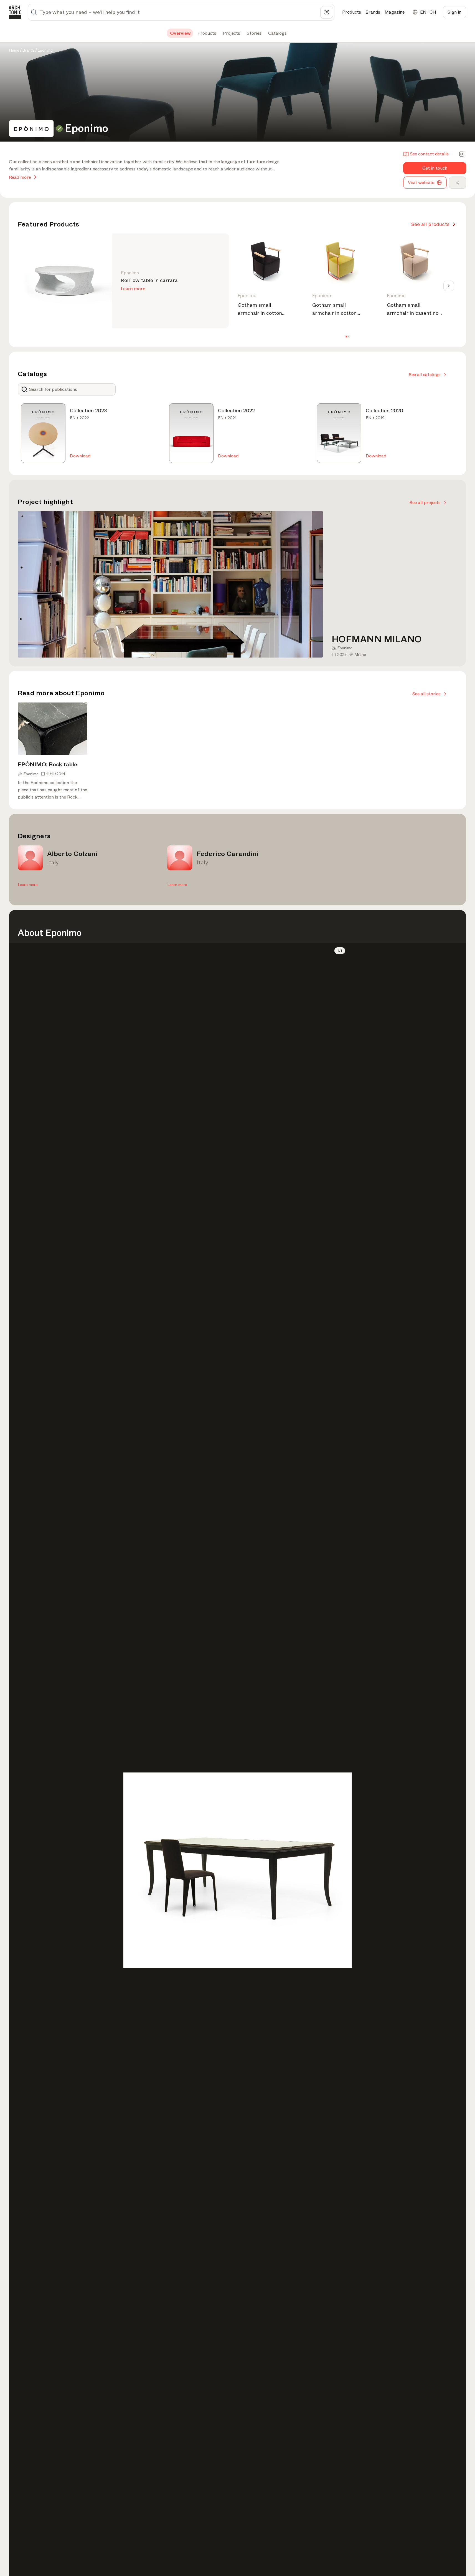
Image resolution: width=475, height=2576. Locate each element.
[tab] (180, 33)
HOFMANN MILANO (377, 639)
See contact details (429, 154)
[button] (346, 337)
